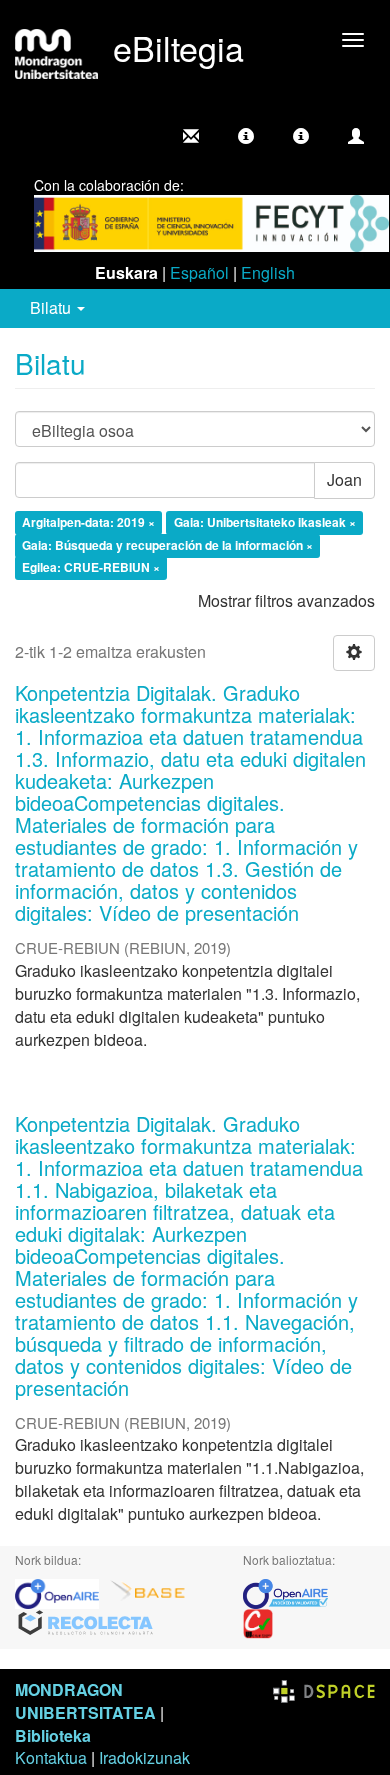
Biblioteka (53, 1735)
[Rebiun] (258, 1621)
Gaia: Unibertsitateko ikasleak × (265, 522)
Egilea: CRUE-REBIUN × (91, 568)
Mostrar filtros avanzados (286, 600)
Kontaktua (51, 1757)
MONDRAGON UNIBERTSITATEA (85, 1701)
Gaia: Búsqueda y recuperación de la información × (167, 545)
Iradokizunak (144, 1757)
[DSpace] (324, 1689)
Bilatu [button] (52, 307)
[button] (246, 136)
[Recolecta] (86, 1621)
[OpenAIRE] (62, 1591)
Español (199, 272)
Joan (344, 479)
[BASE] (148, 1591)
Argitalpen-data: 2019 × (88, 522)
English (268, 272)
